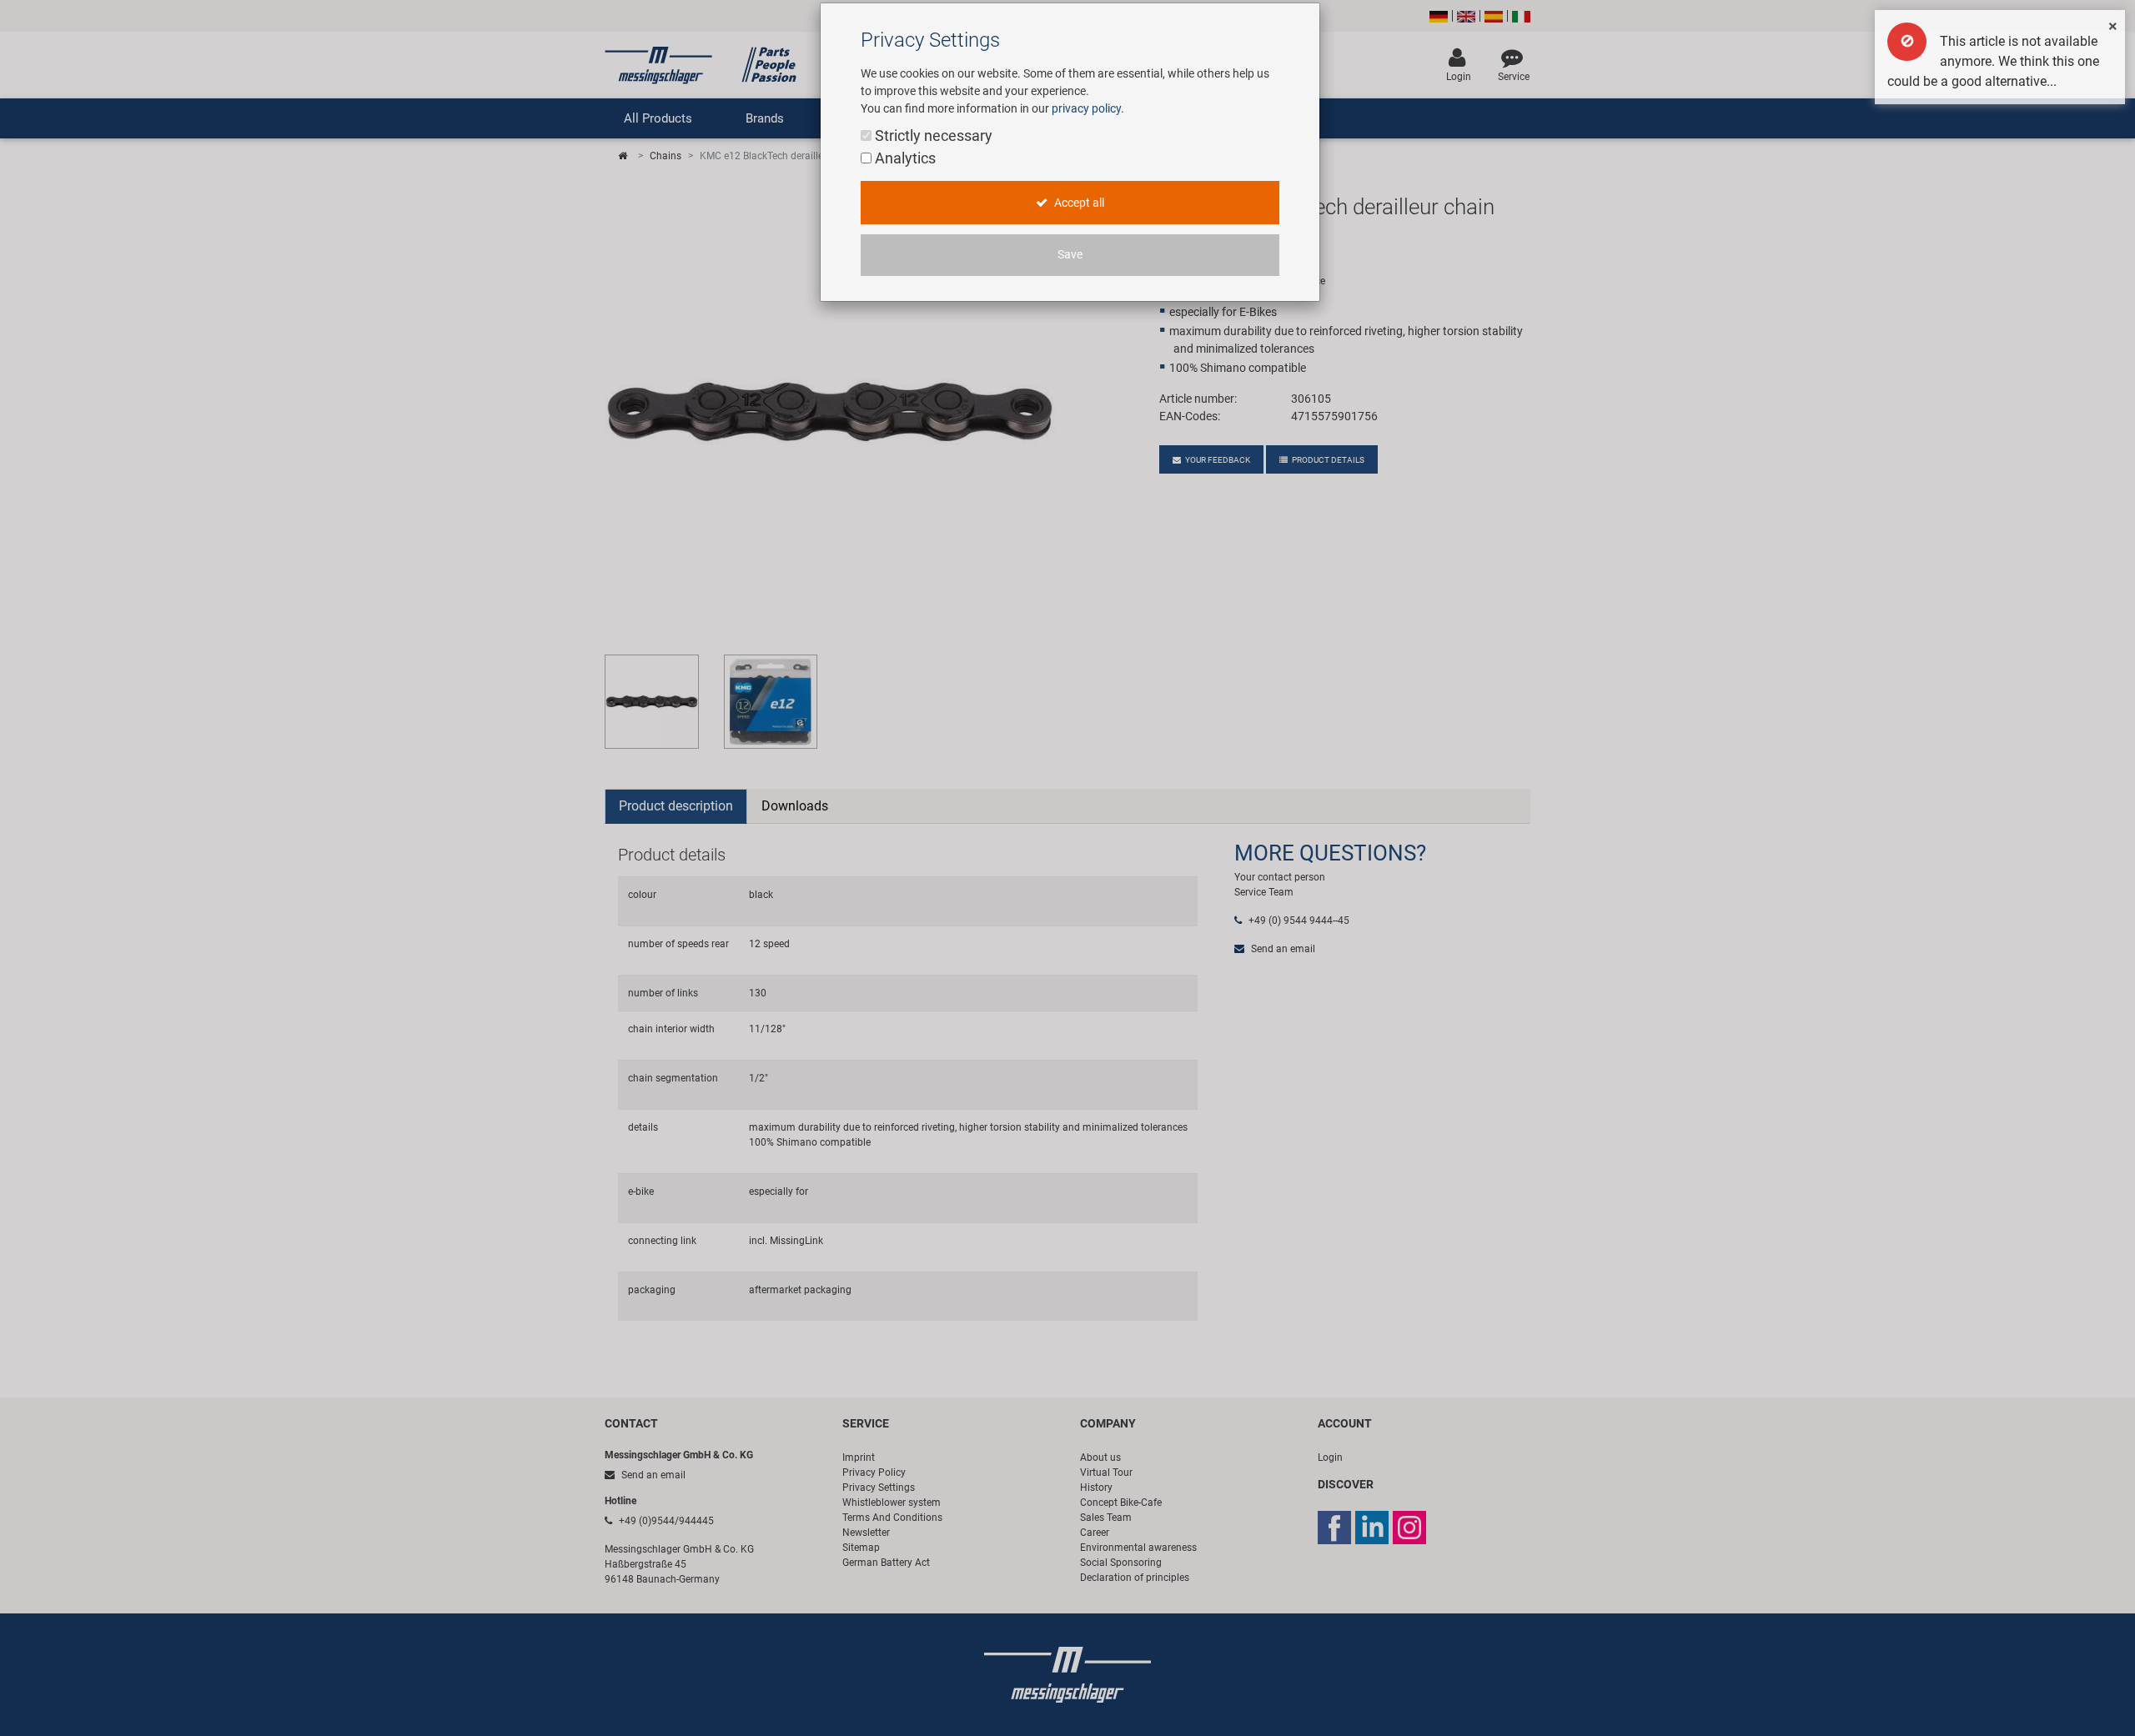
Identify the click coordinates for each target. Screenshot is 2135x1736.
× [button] (2113, 26)
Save (1070, 255)
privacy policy (1086, 108)
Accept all (1078, 203)
